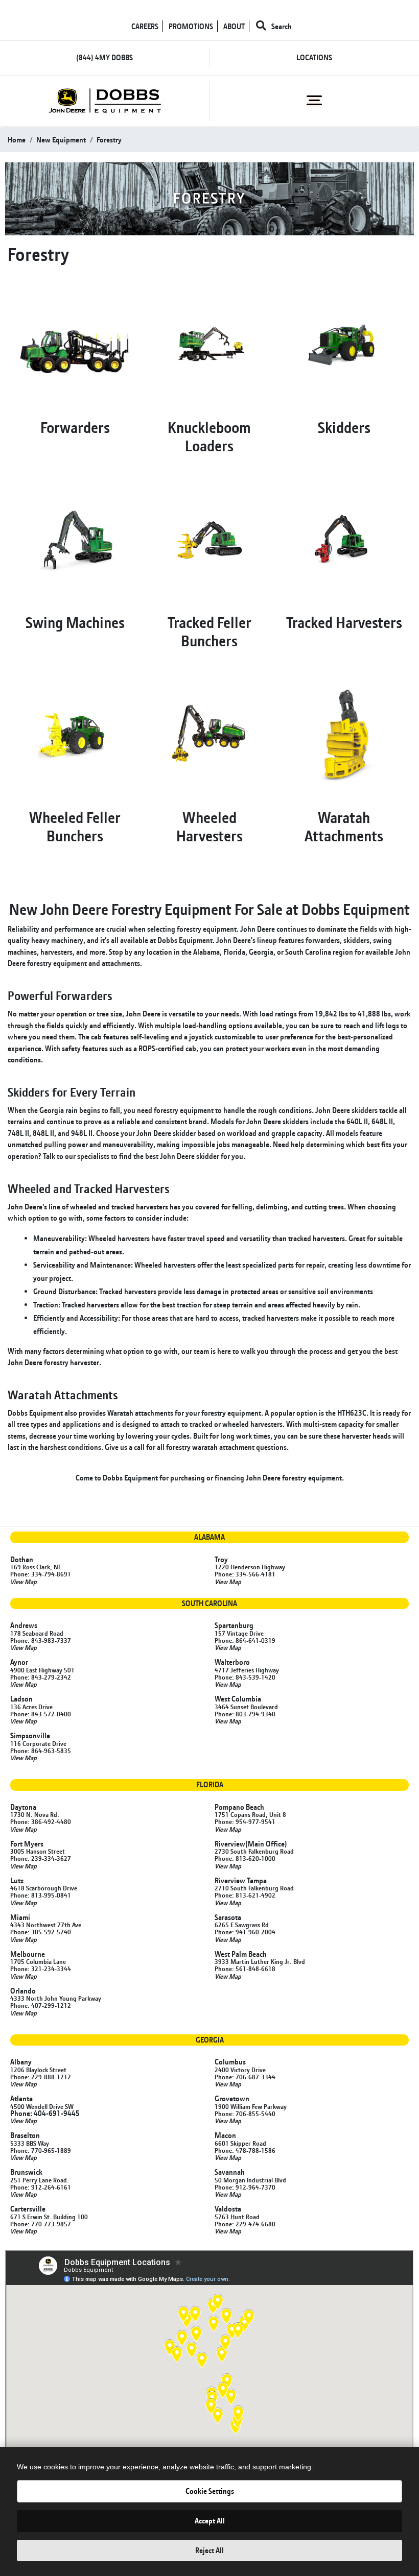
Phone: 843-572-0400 (41, 1714)
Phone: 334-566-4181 (245, 1574)
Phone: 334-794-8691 (41, 1574)
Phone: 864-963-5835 (41, 1751)
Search (281, 26)
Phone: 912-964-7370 (245, 2187)
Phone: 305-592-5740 (41, 1932)
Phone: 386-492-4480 (41, 1821)
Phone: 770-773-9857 (41, 2224)
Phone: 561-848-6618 (245, 1969)
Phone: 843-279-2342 (41, 1677)
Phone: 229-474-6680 (245, 2224)
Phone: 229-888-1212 (41, 2077)
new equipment (61, 140)
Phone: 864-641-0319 (245, 1640)
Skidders (344, 427)
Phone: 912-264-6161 (41, 2187)
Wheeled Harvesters (209, 827)
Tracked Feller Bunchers (209, 631)
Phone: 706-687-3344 (245, 2077)
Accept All (210, 2521)
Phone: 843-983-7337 (41, 1640)
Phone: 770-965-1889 (41, 2150)
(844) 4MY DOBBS (104, 57)
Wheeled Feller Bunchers (75, 827)
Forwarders (75, 427)
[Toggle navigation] (315, 101)
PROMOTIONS (191, 26)
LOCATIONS (314, 57)
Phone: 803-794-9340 (245, 1714)
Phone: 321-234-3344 (41, 1969)
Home (17, 140)
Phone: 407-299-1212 (41, 2005)
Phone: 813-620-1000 (245, 1858)
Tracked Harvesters (344, 622)
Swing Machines (75, 622)
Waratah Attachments (344, 827)
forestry (109, 140)
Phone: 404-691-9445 (45, 2113)
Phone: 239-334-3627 (41, 1858)
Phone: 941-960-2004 (245, 1932)
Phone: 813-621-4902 (245, 1895)
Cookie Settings (210, 2491)
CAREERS (145, 26)
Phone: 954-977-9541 (245, 1821)
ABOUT (234, 26)
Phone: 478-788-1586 (245, 2150)
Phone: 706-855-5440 (245, 2113)
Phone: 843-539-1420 (245, 1677)
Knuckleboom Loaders (209, 436)
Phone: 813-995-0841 (41, 1895)
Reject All (209, 2550)
